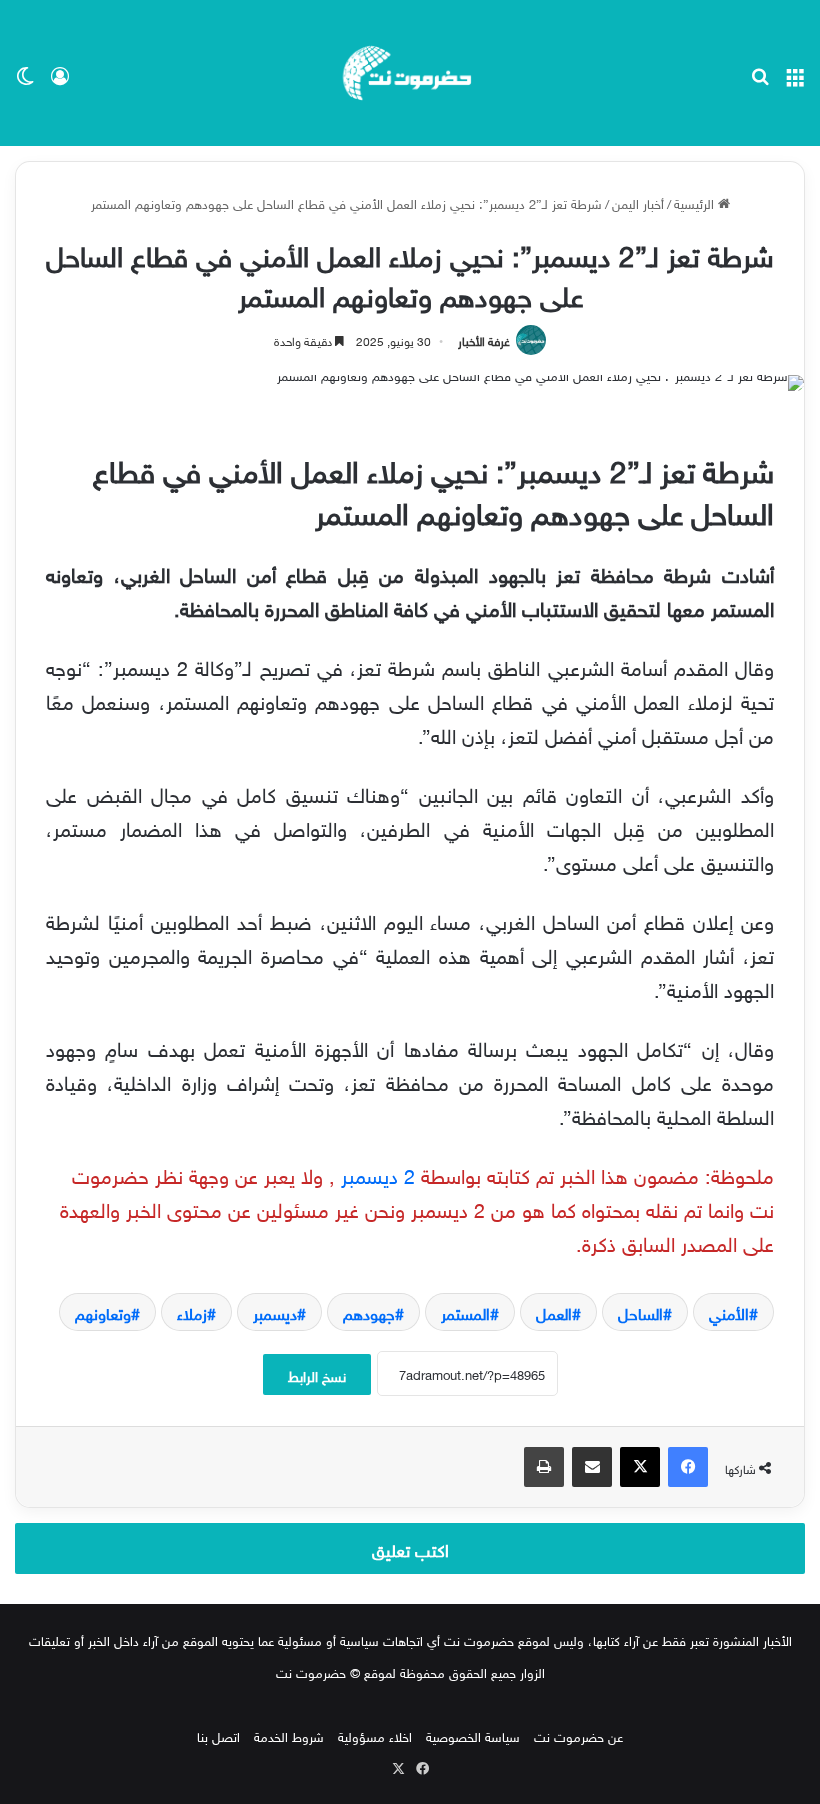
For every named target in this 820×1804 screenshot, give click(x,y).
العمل (554, 1312)
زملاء (192, 1312)
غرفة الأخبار (484, 339)
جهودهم (369, 1312)
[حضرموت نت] (410, 73)
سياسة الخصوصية (473, 1735)
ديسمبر (275, 1312)
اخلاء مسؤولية (375, 1735)
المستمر (465, 1312)
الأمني (729, 1312)
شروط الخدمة (289, 1735)
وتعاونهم (103, 1312)
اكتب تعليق (410, 1548)
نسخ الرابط (317, 1374)
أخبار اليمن (638, 202)
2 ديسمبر (378, 1173)
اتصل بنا (218, 1735)
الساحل (640, 1312)
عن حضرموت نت (578, 1735)
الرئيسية (696, 202)
